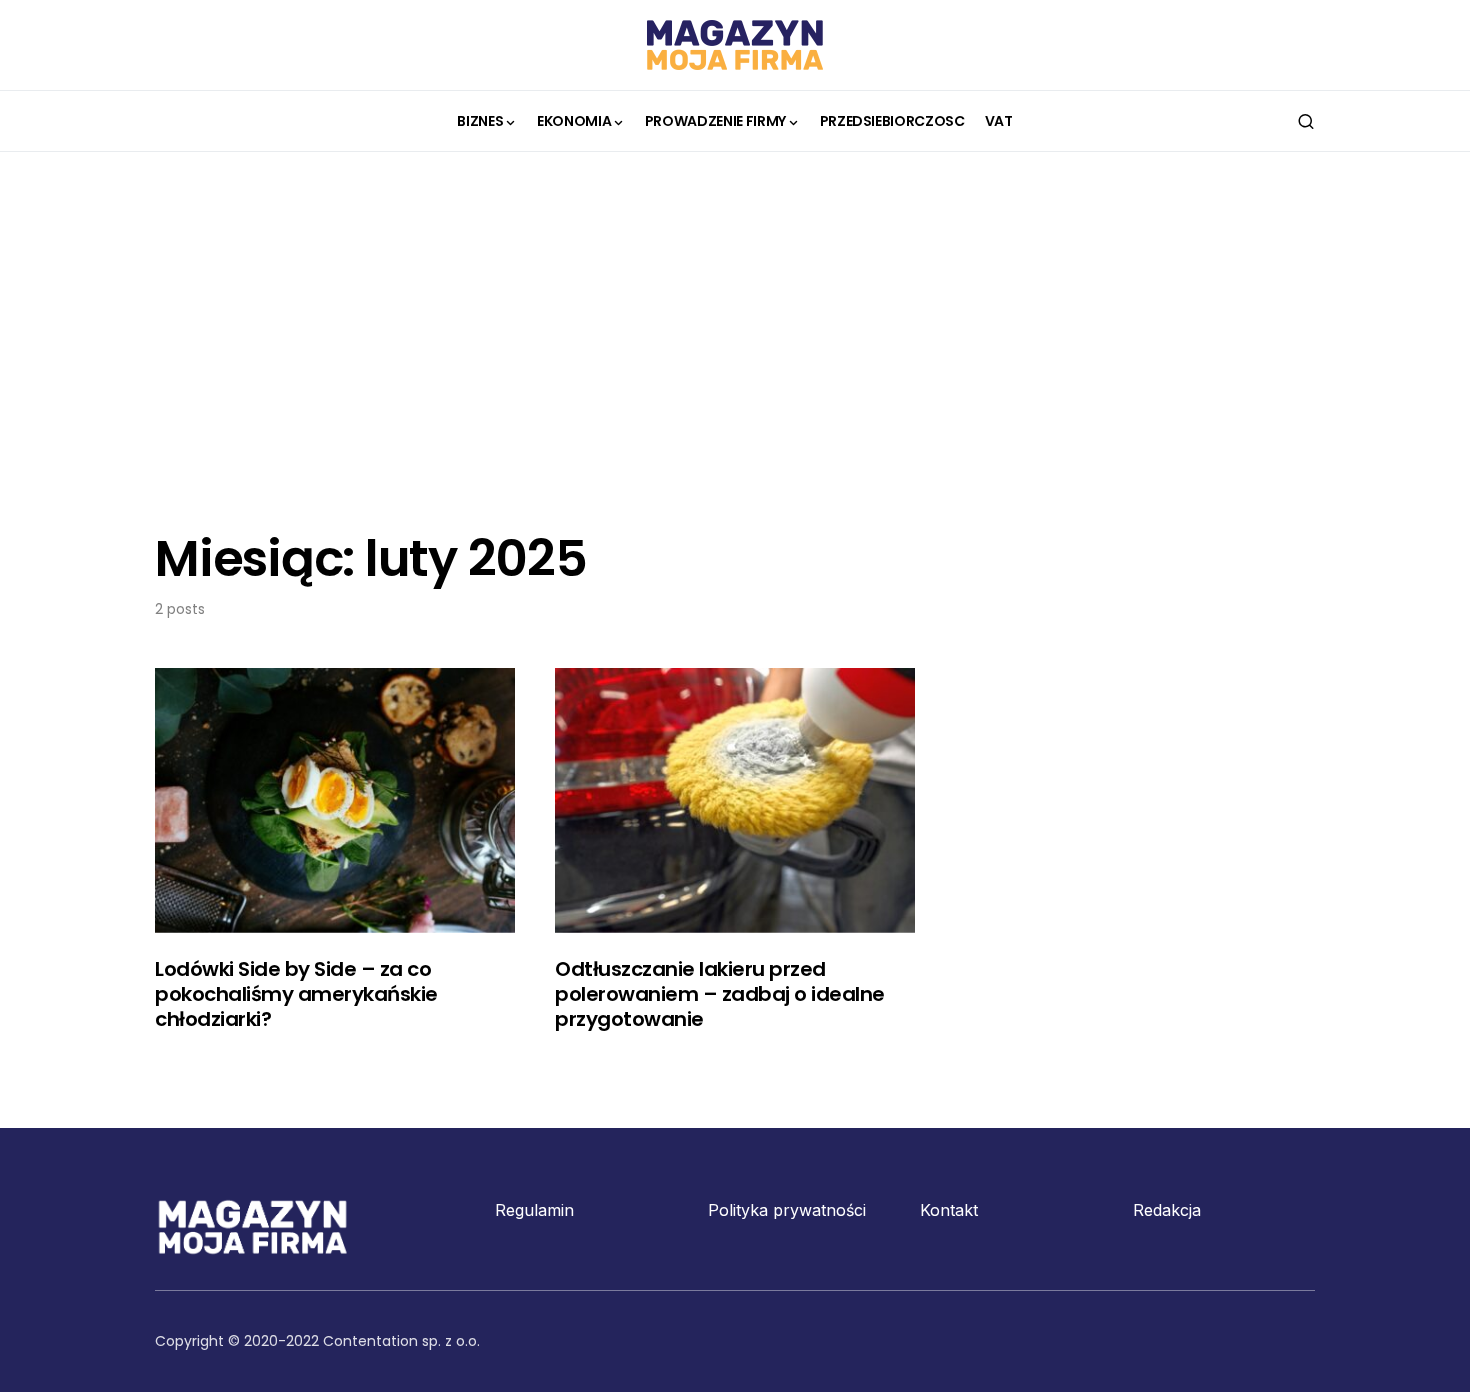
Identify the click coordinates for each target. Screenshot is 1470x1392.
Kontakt (949, 1210)
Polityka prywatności (787, 1210)
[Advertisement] (735, 340)
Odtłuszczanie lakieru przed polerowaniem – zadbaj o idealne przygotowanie (720, 994)
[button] (1306, 121)
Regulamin (534, 1210)
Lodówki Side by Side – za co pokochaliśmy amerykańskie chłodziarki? (296, 994)
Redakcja (1167, 1210)
